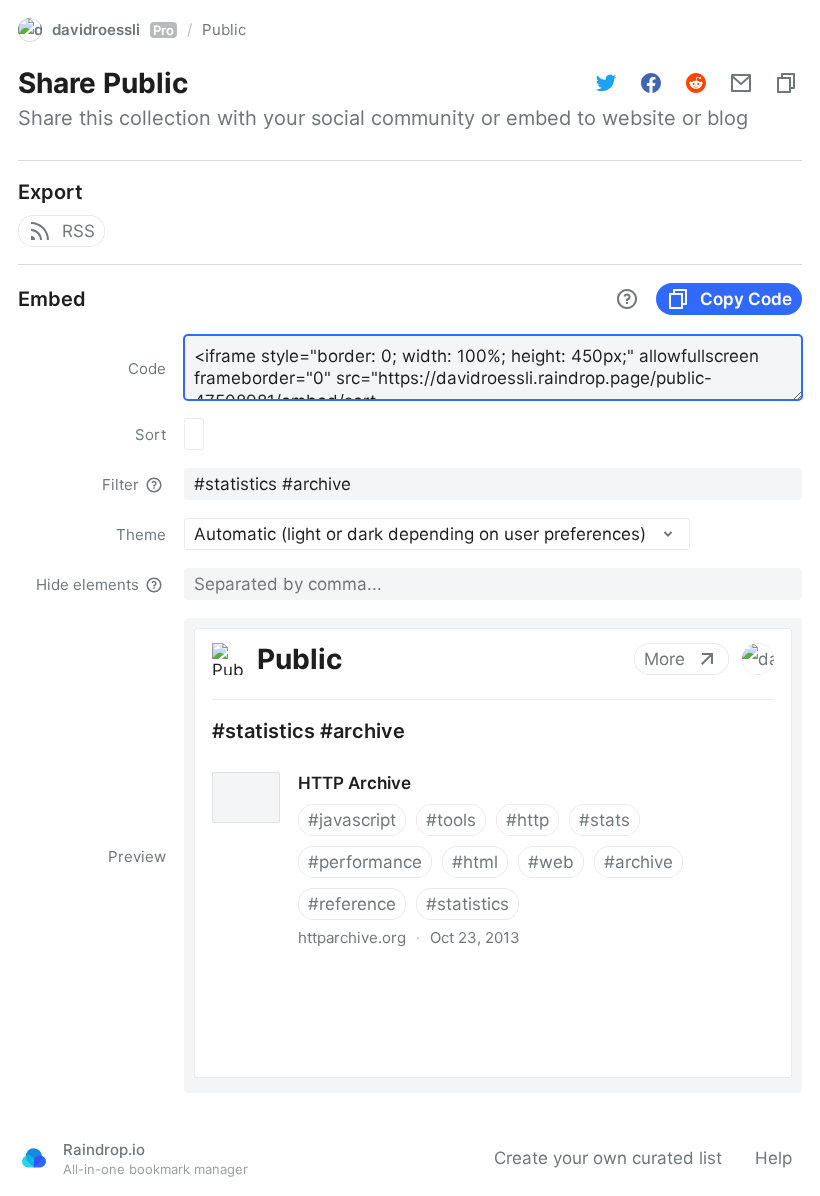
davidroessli (113, 29)
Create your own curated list (608, 1158)
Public (224, 29)
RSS (78, 231)
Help (773, 1158)
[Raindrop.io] (34, 1158)
